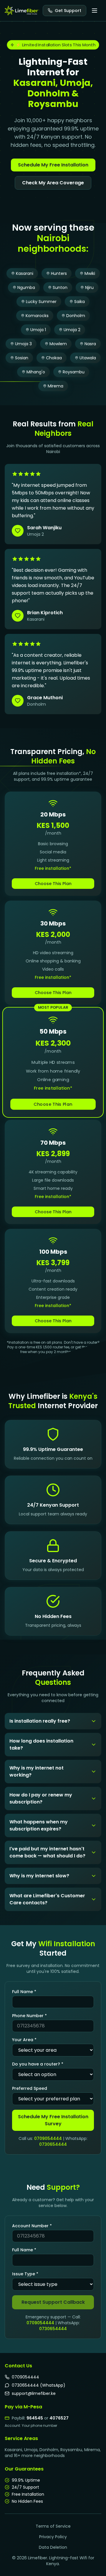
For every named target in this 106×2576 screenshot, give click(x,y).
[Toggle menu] (95, 11)
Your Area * (24, 2040)
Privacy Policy (53, 2537)
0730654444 (53, 2144)
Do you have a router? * (38, 2064)
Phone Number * (29, 2016)
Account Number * (32, 2226)
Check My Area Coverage (53, 183)
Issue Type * (25, 2274)
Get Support (68, 11)
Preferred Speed (30, 2088)
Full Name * (24, 1992)
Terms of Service (53, 2526)
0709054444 (48, 2138)
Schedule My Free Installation (53, 165)
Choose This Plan (53, 884)
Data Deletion (53, 2547)
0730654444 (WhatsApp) (39, 2385)
